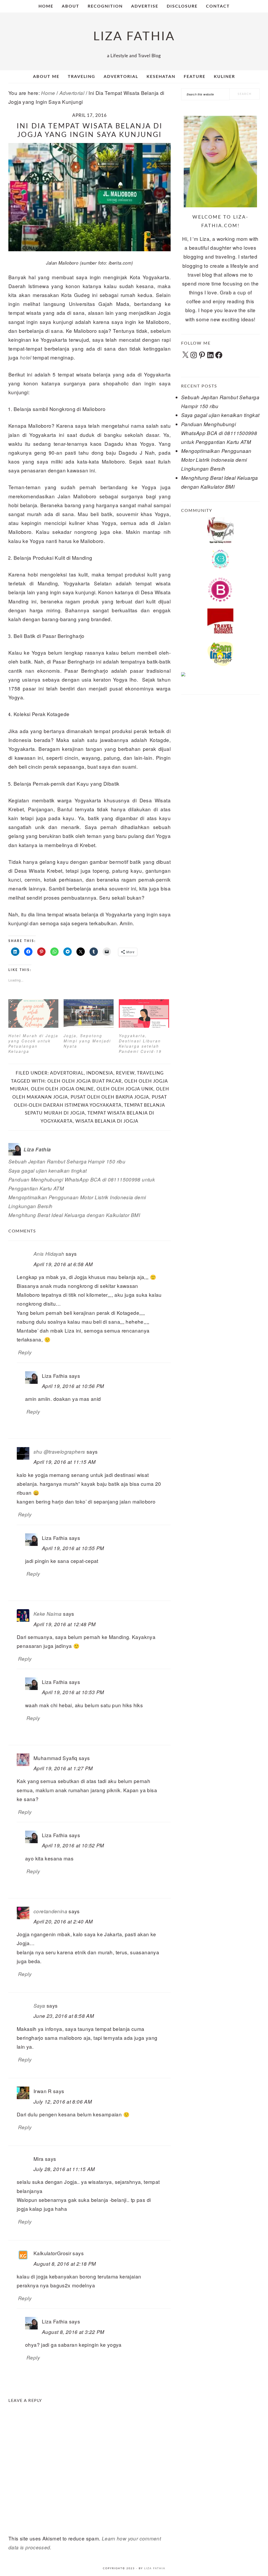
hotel (26, 357)
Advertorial (67, 1073)
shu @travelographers (59, 1452)
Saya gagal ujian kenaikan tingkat (48, 1170)
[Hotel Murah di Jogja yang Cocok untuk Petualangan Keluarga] (33, 1013)
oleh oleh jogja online (62, 1089)
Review (125, 1073)
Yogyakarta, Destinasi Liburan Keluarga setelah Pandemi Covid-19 (140, 1043)
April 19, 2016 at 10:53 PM (73, 1692)
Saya (39, 2006)
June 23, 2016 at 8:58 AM (64, 2016)
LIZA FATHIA (134, 36)
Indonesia (100, 1073)
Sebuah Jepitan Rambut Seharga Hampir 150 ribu (67, 1161)
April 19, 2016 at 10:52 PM (73, 1845)
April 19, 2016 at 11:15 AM (65, 1462)
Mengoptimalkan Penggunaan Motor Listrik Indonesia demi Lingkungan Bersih (216, 460)
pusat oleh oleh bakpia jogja (110, 1097)
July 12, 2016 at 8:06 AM (63, 2101)
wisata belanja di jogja (107, 1121)
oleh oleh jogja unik (125, 1089)
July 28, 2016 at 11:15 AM (64, 2169)
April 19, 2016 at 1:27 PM (63, 1768)
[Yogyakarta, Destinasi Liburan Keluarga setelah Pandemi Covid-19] (144, 1013)
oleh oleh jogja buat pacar (85, 1081)
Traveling (150, 1073)
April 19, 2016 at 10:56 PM (73, 1386)
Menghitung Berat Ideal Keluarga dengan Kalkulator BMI (74, 1215)
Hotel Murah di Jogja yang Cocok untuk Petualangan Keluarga (33, 1043)
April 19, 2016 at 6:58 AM (63, 1264)
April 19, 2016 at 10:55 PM (73, 1548)
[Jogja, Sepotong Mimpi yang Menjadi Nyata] (89, 1013)
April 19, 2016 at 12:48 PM (65, 1624)
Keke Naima (48, 1614)
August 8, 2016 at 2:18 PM (65, 2264)
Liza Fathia (155, 2568)
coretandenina (50, 1911)
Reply (25, 1352)
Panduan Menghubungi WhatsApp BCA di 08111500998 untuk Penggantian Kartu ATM (219, 433)
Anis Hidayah (49, 1254)
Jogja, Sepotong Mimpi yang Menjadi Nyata (87, 1041)
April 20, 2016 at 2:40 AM (63, 1921)
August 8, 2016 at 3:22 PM (73, 2332)
